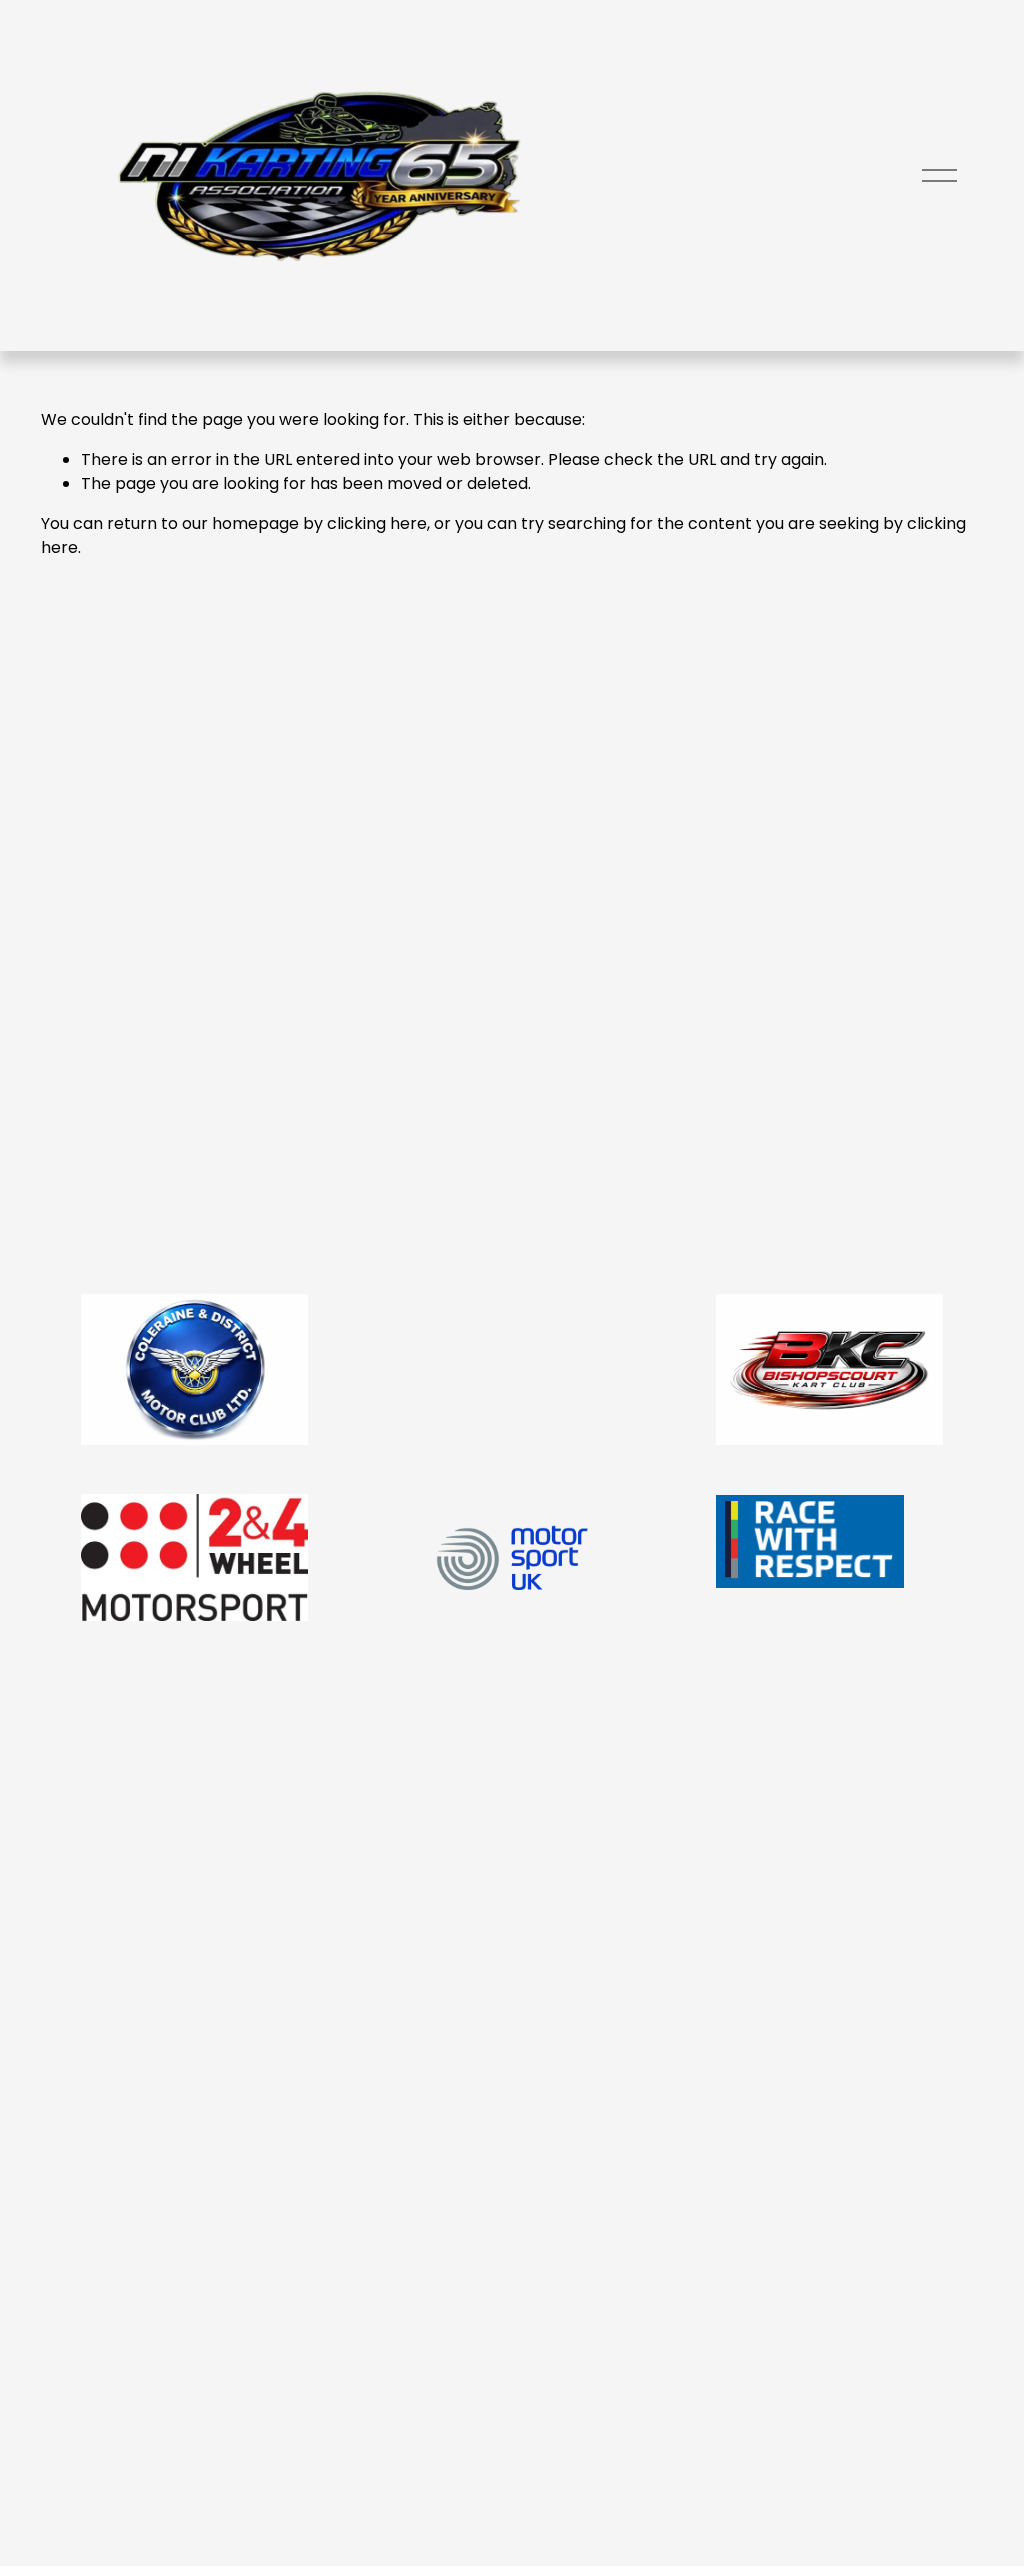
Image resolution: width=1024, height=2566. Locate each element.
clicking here (377, 523)
